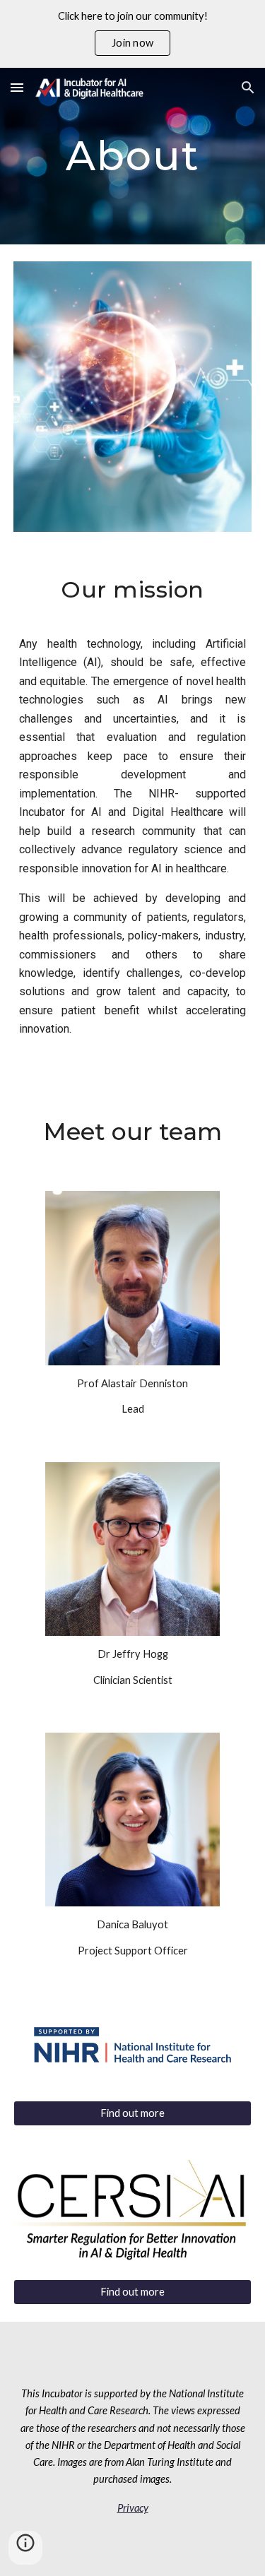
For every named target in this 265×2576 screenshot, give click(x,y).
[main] (133, 156)
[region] (132, 34)
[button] (17, 87)
